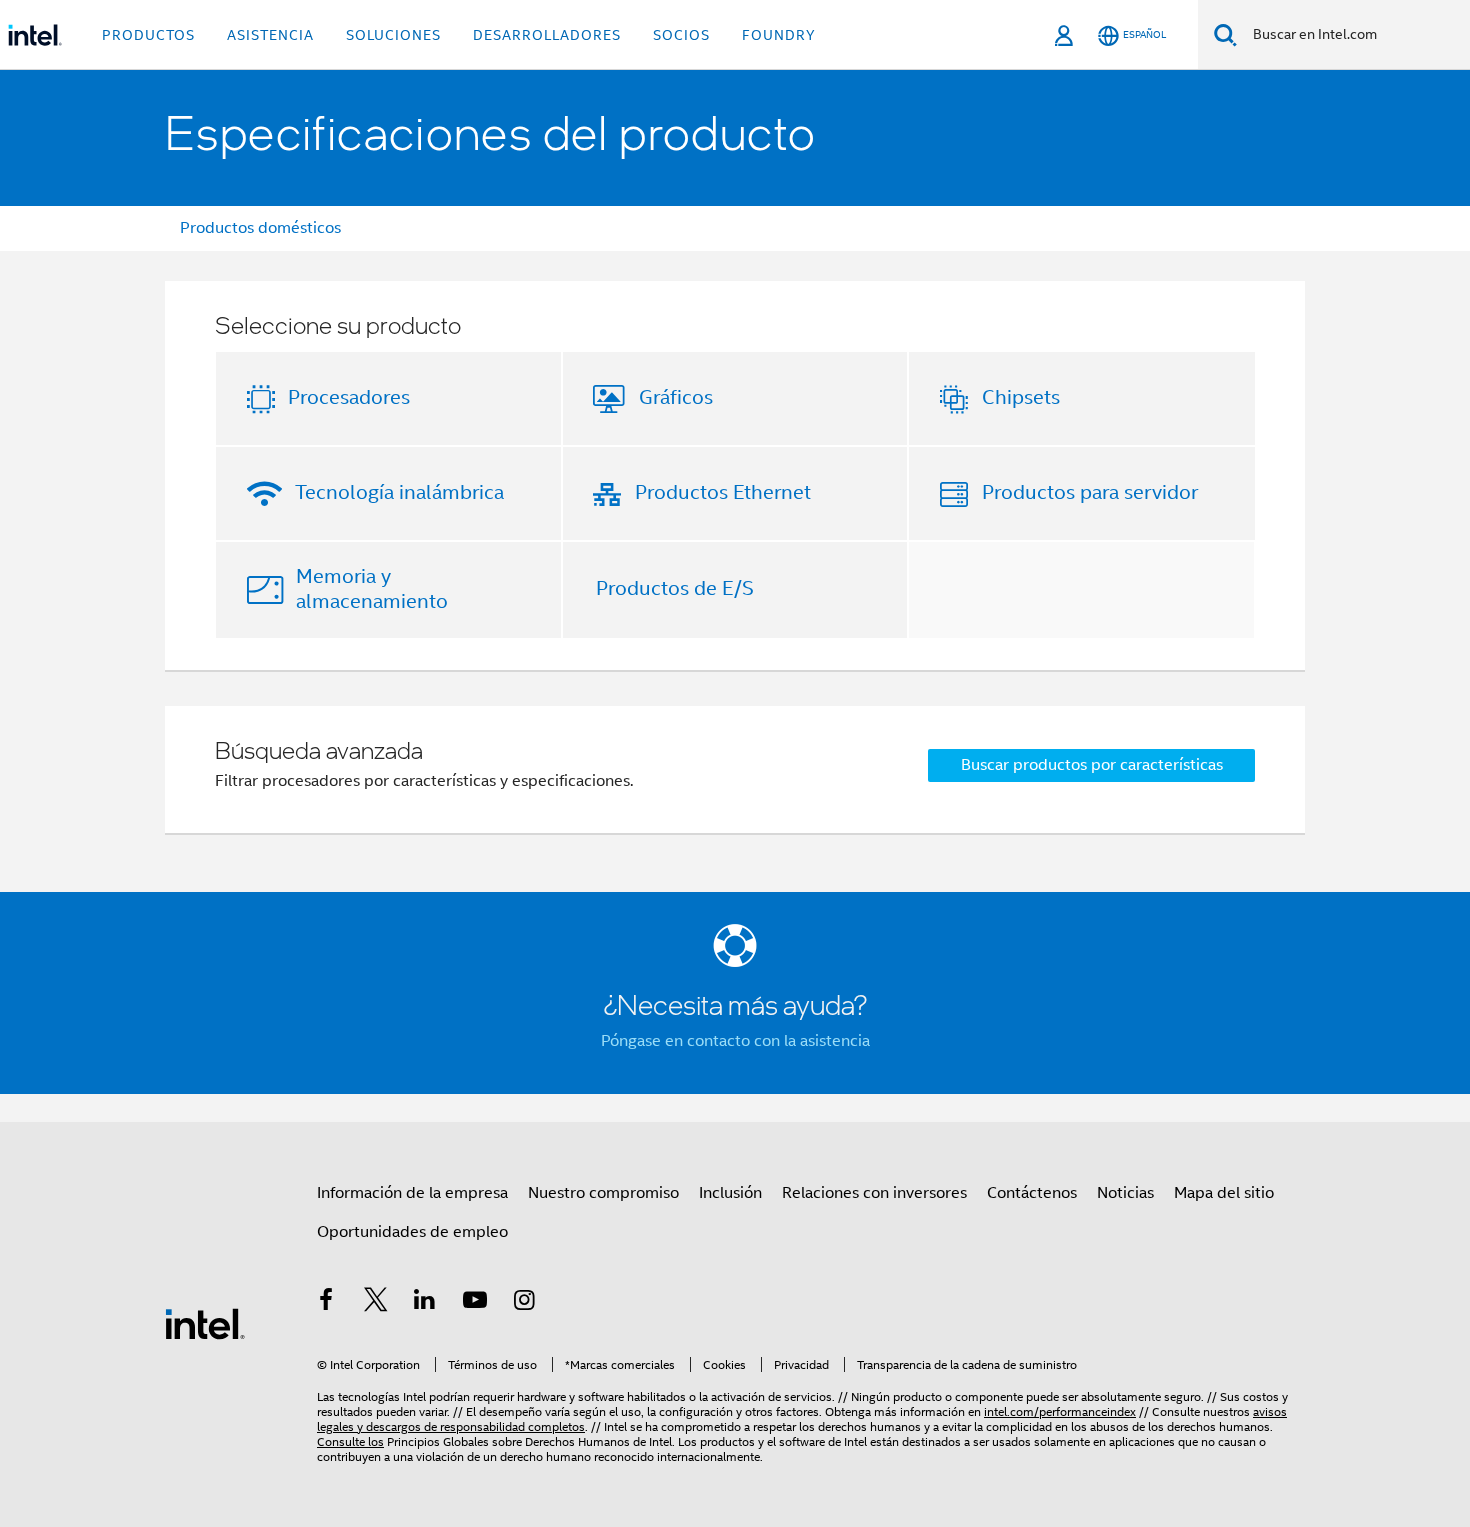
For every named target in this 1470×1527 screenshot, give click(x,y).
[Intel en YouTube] (475, 1303)
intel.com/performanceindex (1060, 1411)
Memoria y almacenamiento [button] (372, 589)
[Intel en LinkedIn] (425, 1303)
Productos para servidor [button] (1090, 492)
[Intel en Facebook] (326, 1303)
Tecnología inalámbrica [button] (399, 492)
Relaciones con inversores (874, 1193)
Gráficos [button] (676, 397)
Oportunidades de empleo (412, 1232)
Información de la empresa (412, 1193)
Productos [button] (148, 35)
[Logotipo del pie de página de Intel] (205, 1323)
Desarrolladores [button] (547, 35)
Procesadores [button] (349, 397)
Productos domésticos (260, 228)
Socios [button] (681, 35)
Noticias (1125, 1193)
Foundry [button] (779, 35)
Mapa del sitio (1224, 1193)
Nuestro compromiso (603, 1193)
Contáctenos (1032, 1193)
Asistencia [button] (270, 35)
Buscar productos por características (1092, 765)
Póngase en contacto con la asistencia (735, 1041)
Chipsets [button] (1021, 397)
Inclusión (730, 1193)
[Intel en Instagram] (524, 1303)
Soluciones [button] (393, 35)
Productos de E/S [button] (675, 588)
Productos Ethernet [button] (723, 492)
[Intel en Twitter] (376, 1303)
